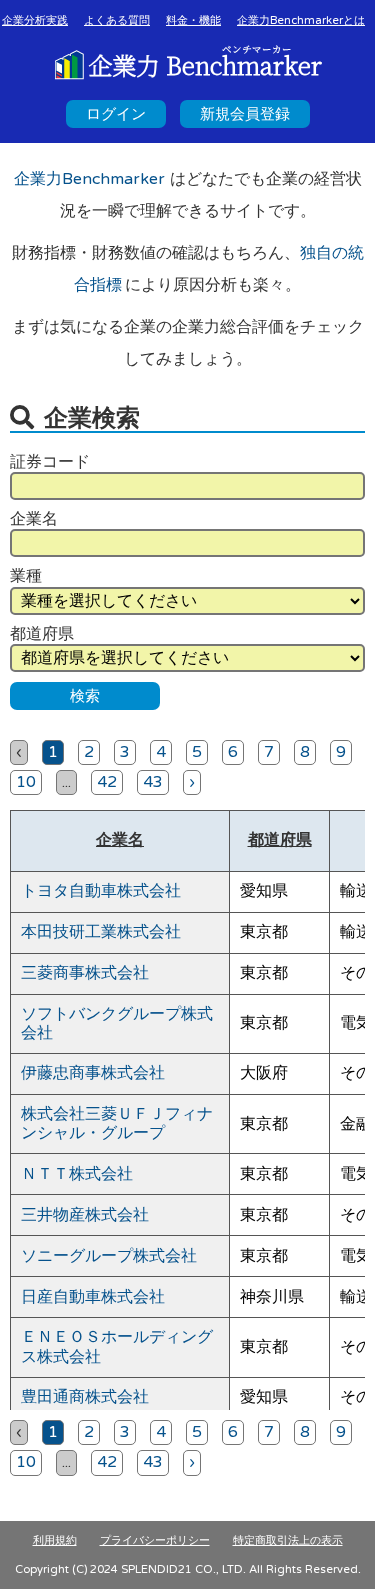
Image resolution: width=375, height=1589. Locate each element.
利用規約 (55, 1540)
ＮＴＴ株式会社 (77, 1174)
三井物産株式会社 (85, 1215)
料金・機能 (193, 20)
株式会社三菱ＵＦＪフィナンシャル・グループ (117, 1123)
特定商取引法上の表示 (288, 1540)
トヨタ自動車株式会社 (101, 891)
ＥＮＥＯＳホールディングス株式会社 (117, 1346)
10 (26, 782)
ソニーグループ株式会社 (109, 1256)
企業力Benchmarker (89, 179)
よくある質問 (117, 20)
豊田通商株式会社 (85, 1397)
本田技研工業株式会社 (101, 932)
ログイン (116, 114)
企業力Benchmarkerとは (301, 20)
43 (153, 782)
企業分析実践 (35, 20)
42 (107, 782)
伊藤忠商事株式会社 (93, 1073)
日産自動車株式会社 (93, 1297)
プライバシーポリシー (155, 1540)
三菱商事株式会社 (85, 973)
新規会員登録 (245, 114)
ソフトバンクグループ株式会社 (117, 1023)
